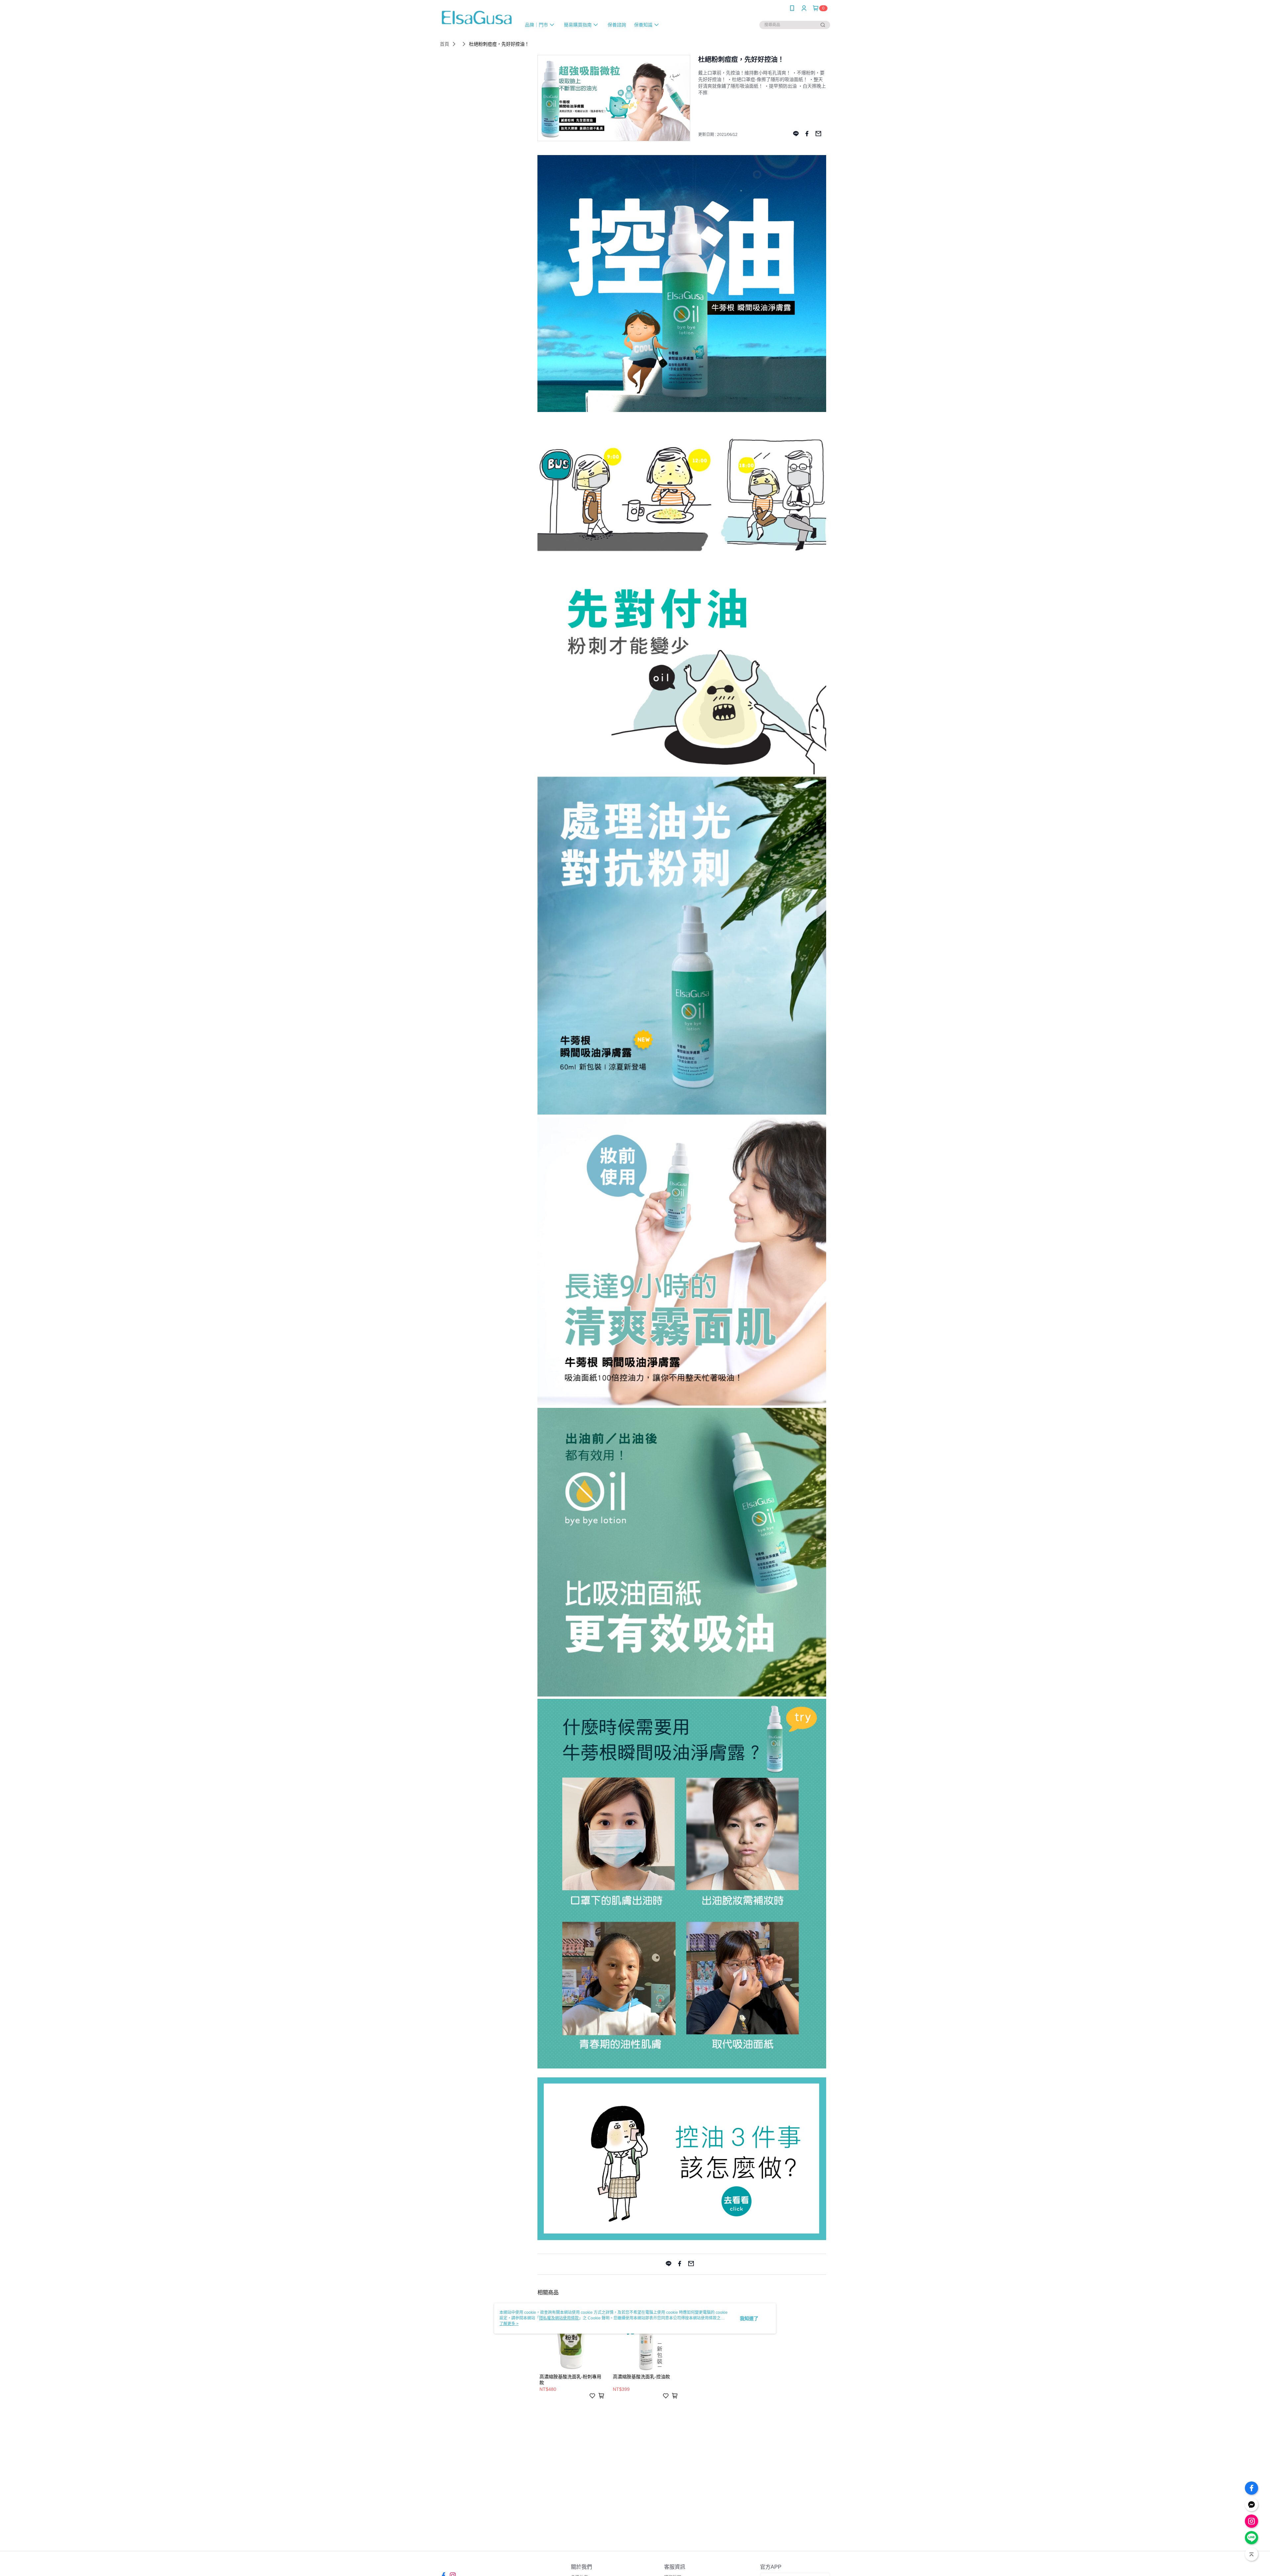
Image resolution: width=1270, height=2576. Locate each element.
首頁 (444, 44)
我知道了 (749, 2318)
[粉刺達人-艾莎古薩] (477, 17)
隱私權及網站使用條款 (559, 2318)
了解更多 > (509, 2324)
